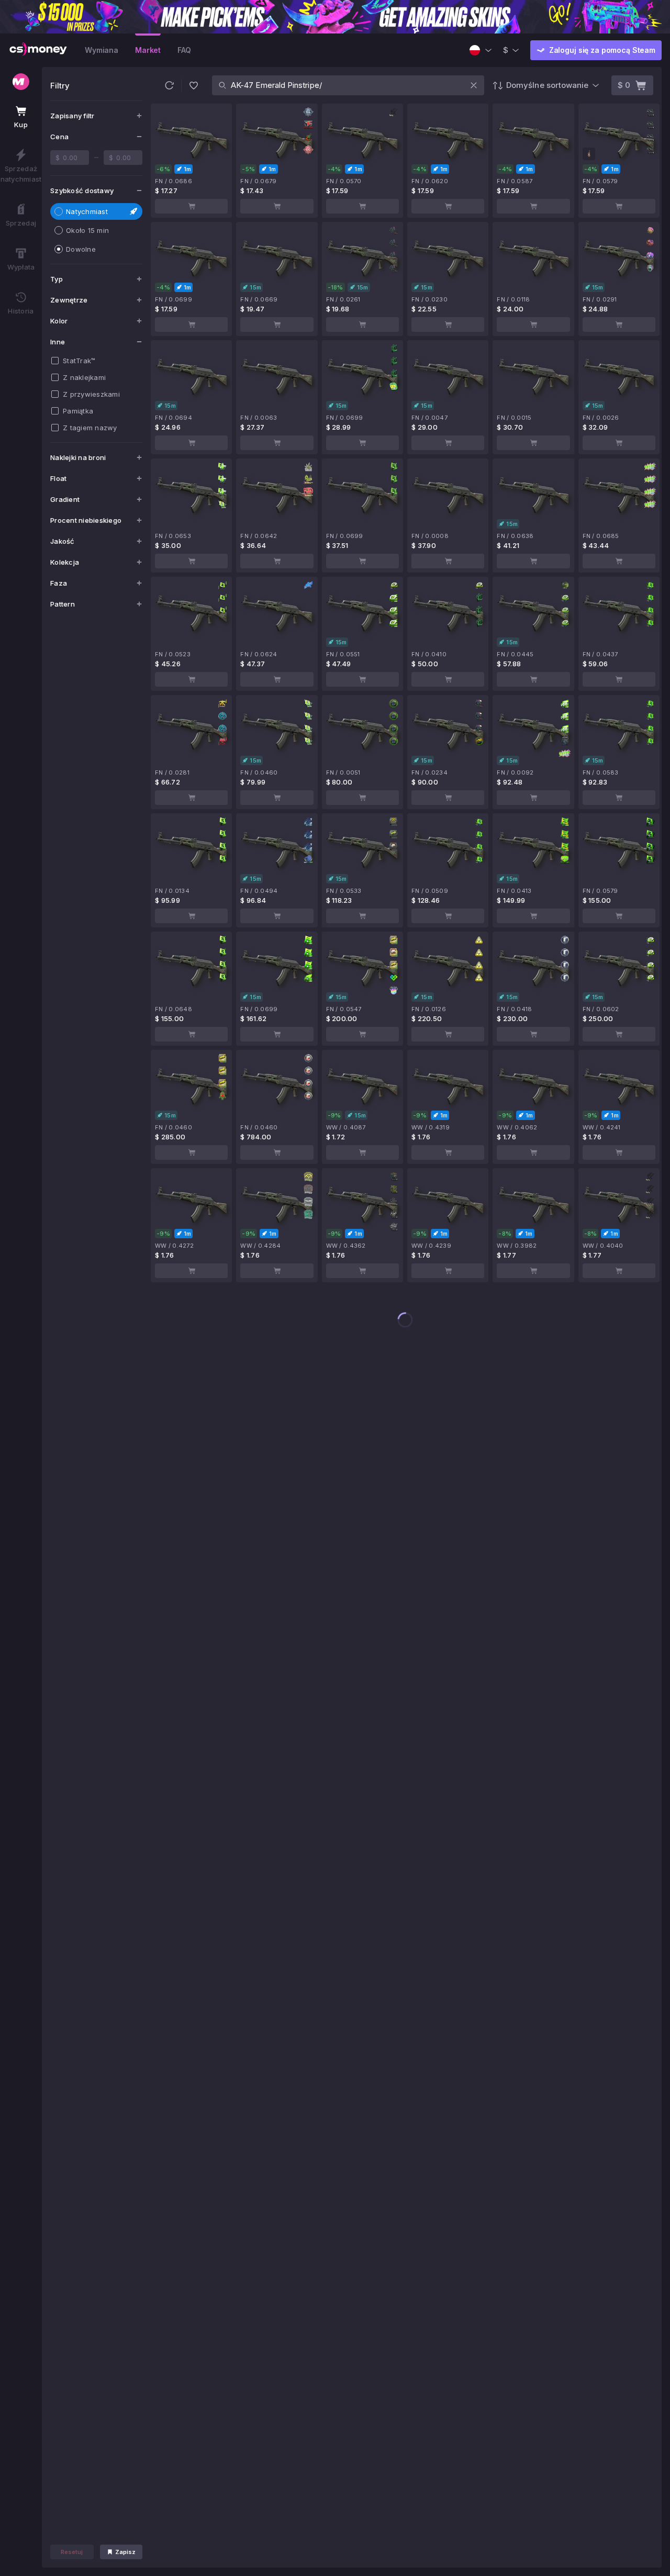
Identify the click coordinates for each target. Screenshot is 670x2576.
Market (148, 50)
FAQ (184, 50)
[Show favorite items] (194, 85)
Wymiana (102, 50)
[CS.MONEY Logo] (38, 50)
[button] (169, 85)
